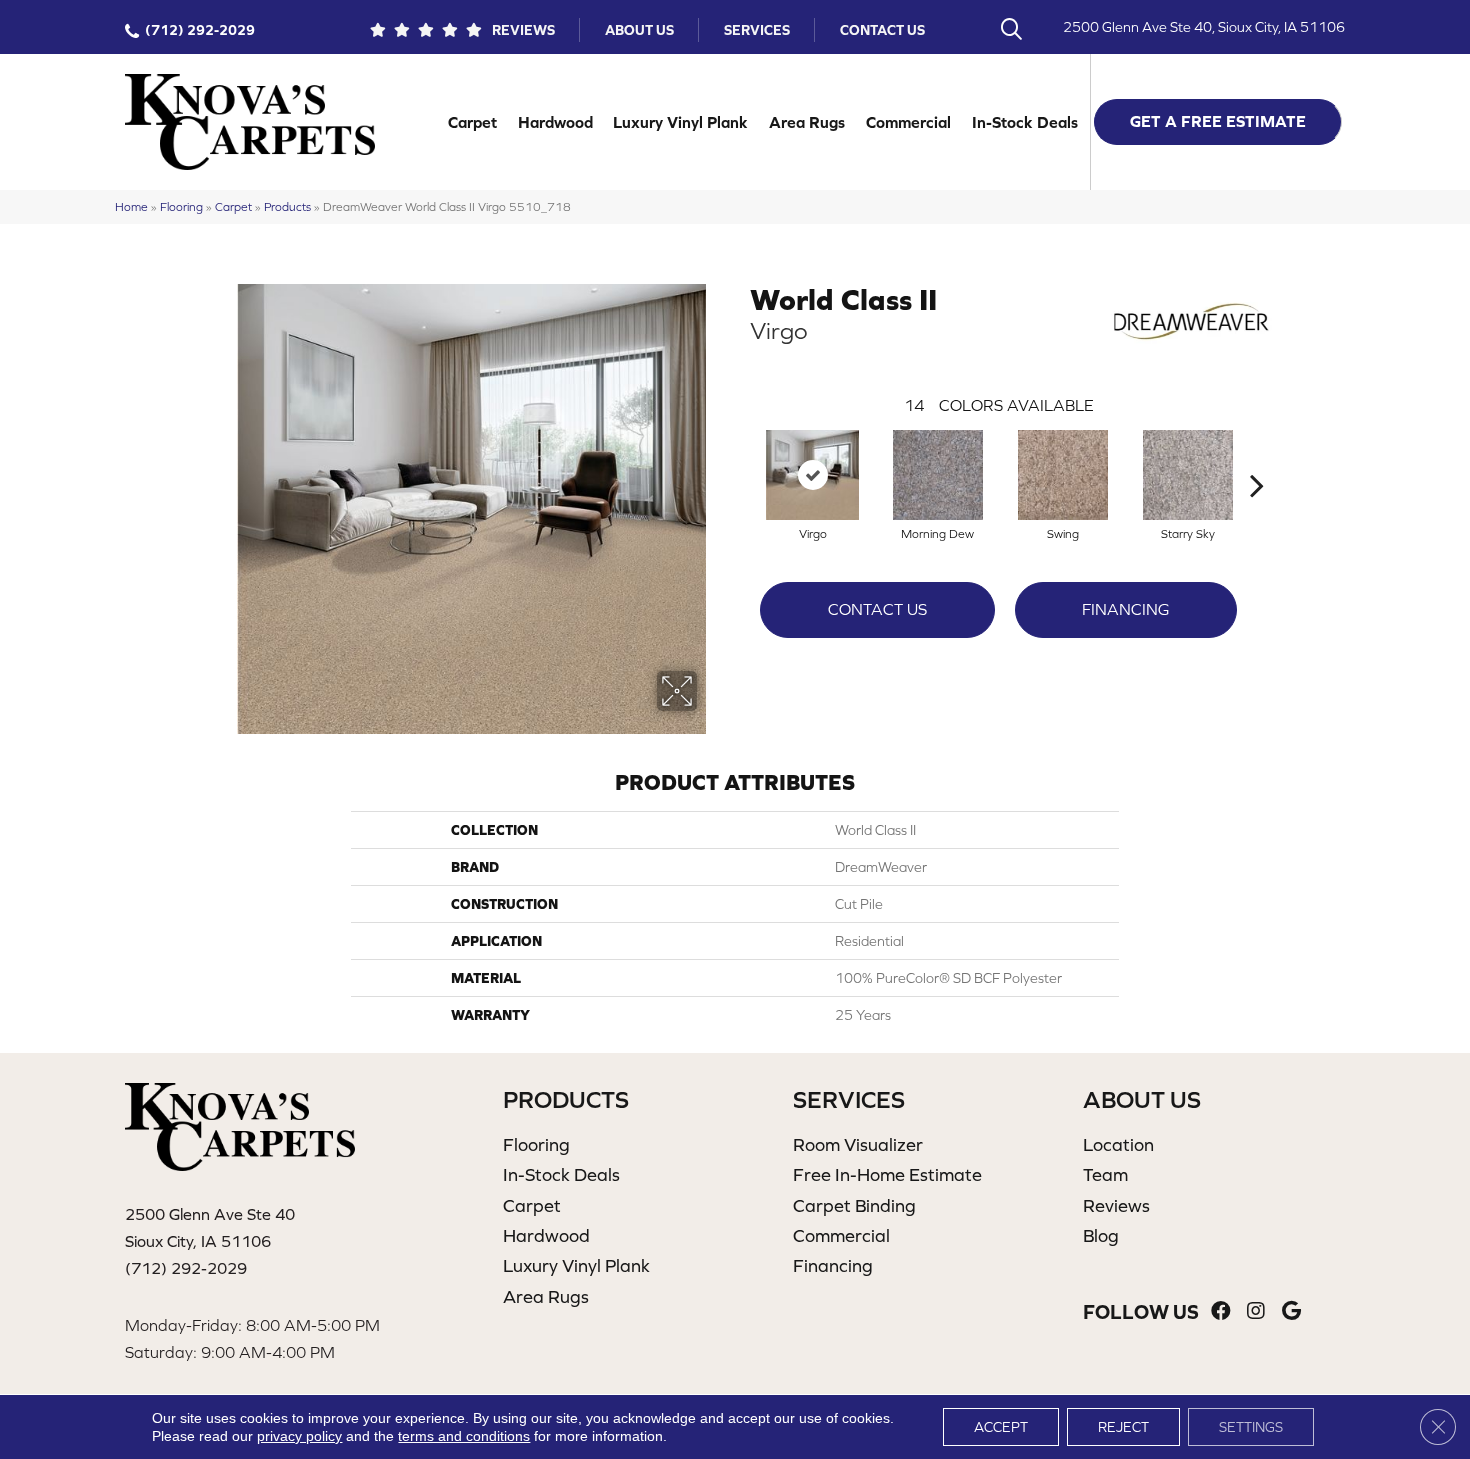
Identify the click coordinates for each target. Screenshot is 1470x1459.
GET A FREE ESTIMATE (1218, 121)
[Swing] (1063, 475)
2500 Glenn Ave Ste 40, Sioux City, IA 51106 (1204, 27)
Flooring (181, 206)
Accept (1001, 1427)
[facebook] (1221, 1311)
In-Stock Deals (1025, 122)
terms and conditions (464, 1436)
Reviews (523, 30)
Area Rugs (807, 122)
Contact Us (882, 30)
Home (131, 206)
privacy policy (299, 1436)
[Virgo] (813, 475)
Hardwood (555, 122)
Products (287, 206)
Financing (1125, 609)
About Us (639, 30)
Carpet (472, 122)
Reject (1123, 1427)
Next (1257, 455)
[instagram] (1256, 1311)
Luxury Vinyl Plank (680, 122)
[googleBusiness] (1291, 1311)
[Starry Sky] (1188, 475)
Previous (740, 455)
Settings (1251, 1427)
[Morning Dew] (938, 475)
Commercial (908, 122)
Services (757, 30)
